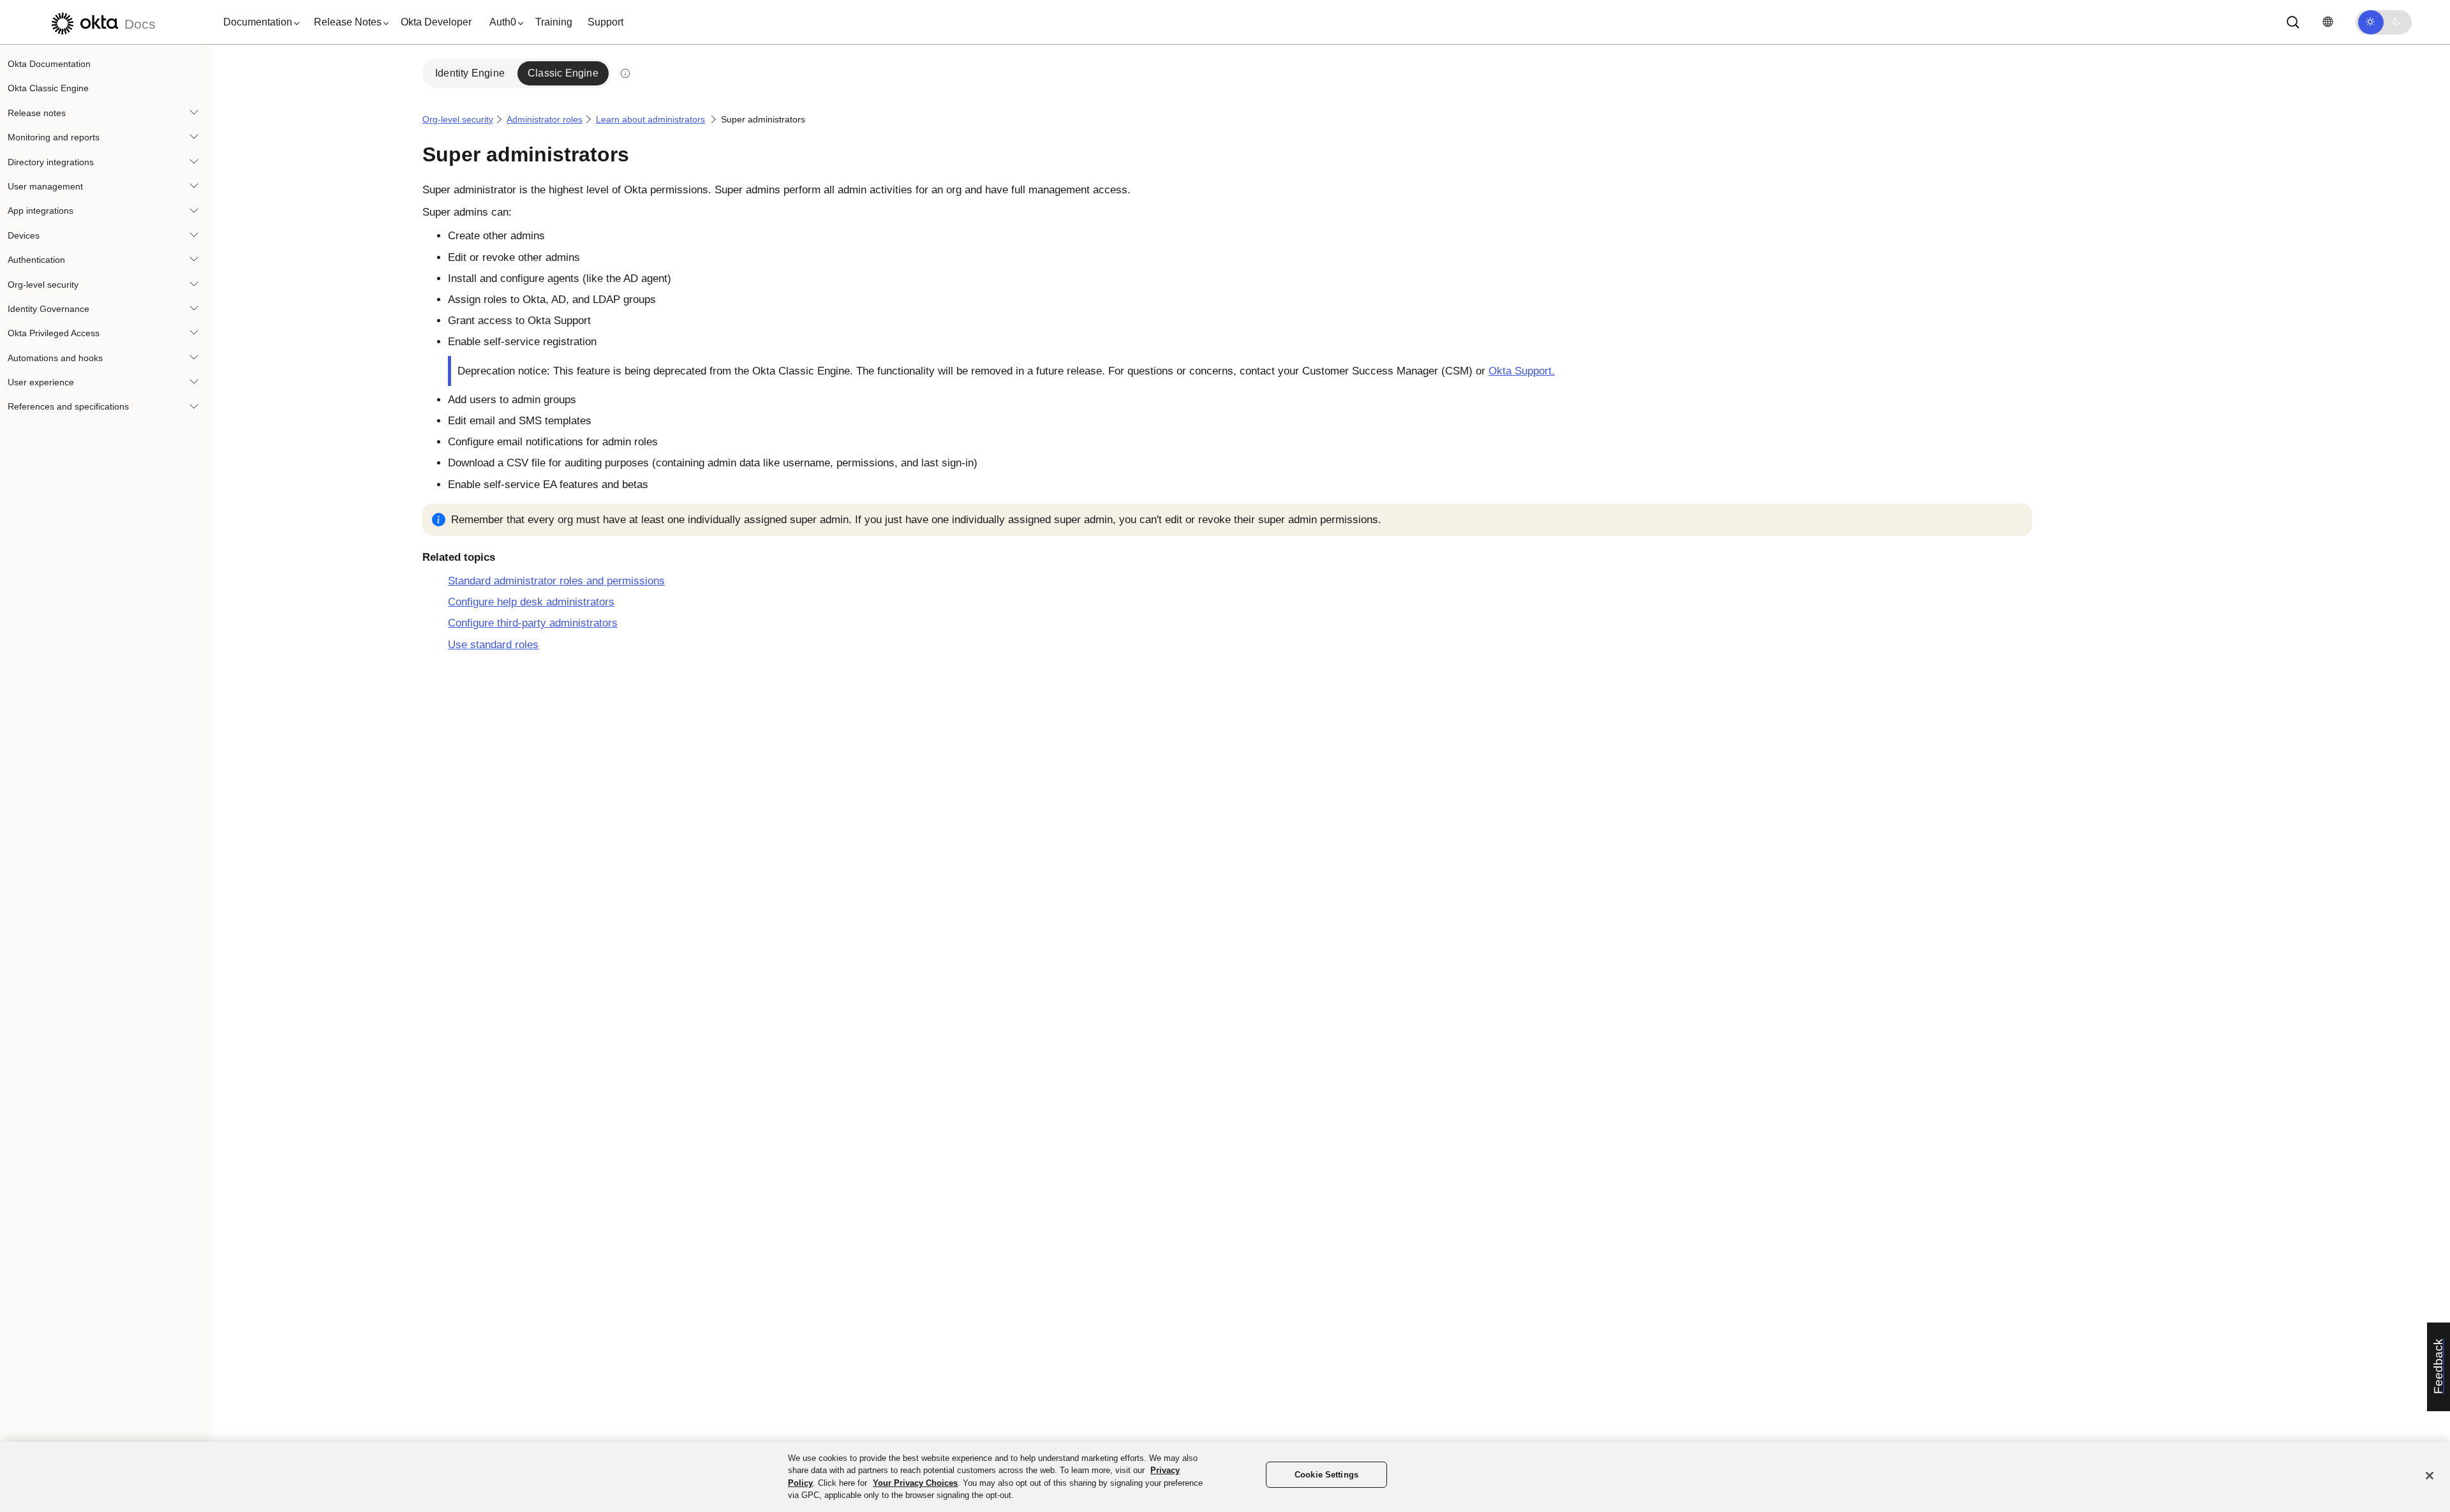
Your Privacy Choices (915, 1483)
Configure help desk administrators (531, 602)
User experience (41, 382)
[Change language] (2327, 22)
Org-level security (43, 285)
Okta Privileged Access (54, 333)
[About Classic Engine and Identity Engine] (625, 73)
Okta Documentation (49, 64)
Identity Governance (48, 309)
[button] (258, 22)
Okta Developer (436, 22)
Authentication (36, 260)
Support (605, 22)
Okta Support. (1522, 371)
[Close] (2430, 1476)
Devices (24, 235)
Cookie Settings (1326, 1475)
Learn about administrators (650, 119)
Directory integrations (51, 162)
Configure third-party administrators (533, 623)
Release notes (37, 113)
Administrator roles (545, 119)
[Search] (2293, 22)
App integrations (41, 211)
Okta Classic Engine (48, 88)
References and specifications (68, 406)
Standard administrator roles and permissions (556, 581)
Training (554, 22)
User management (45, 186)
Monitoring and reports (54, 137)
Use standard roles (493, 645)
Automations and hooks (55, 358)
